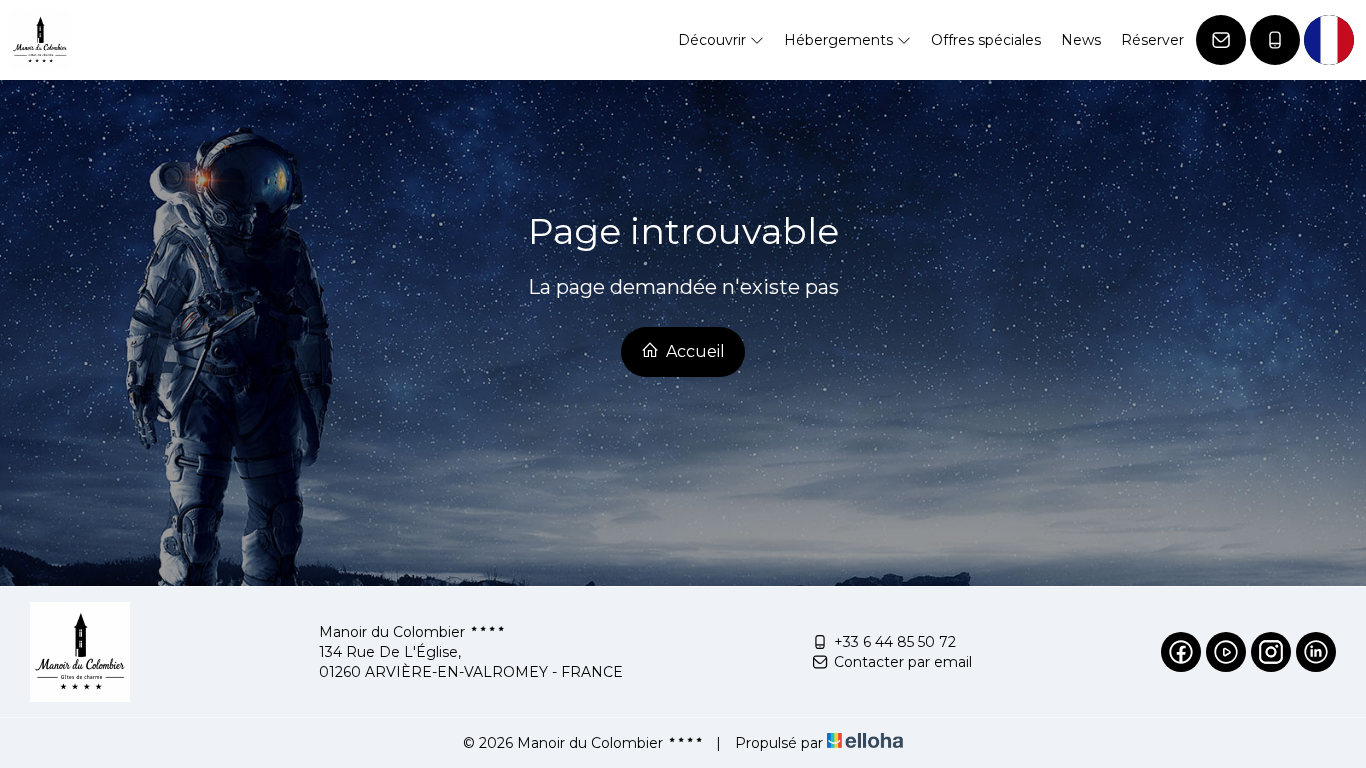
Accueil (693, 351)
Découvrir (714, 40)
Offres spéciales (986, 40)
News (1081, 40)
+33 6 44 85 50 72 (895, 642)
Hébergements (840, 40)
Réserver (1152, 40)
